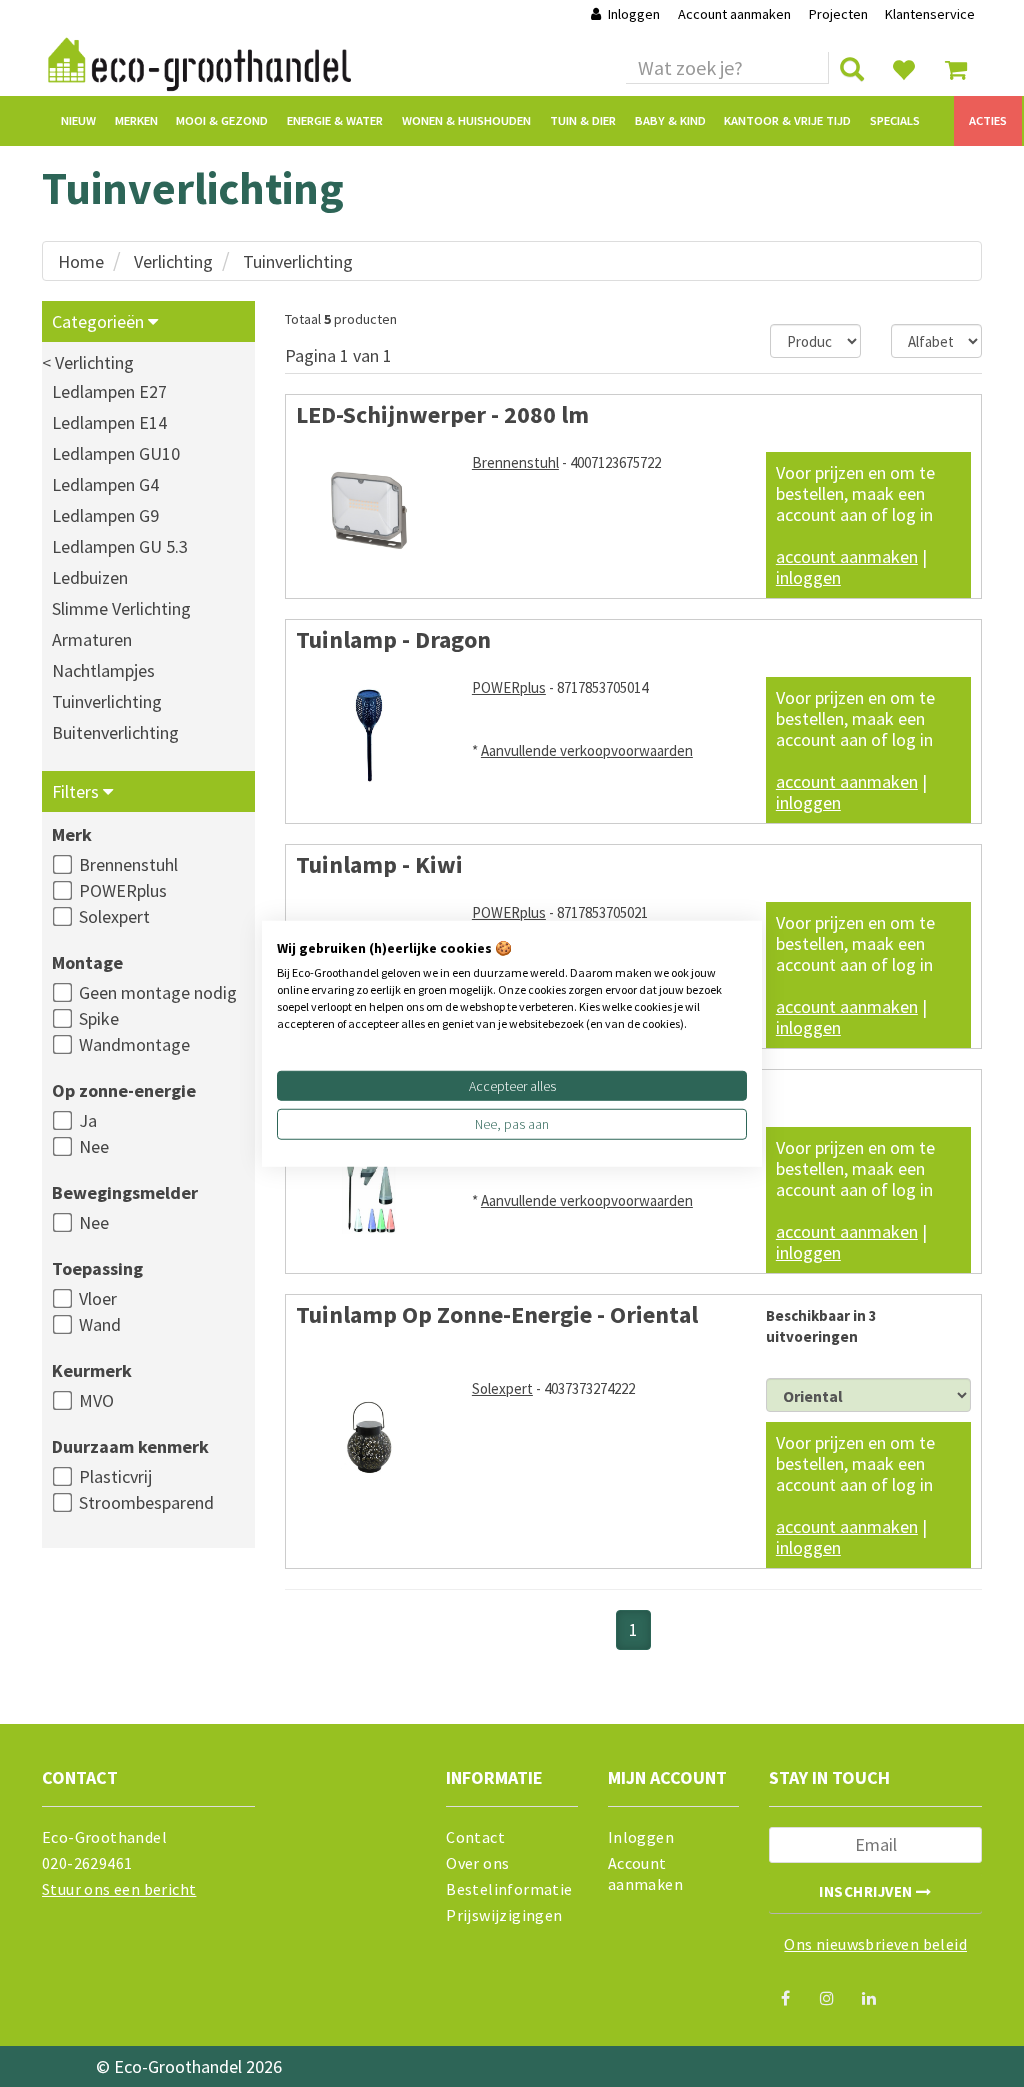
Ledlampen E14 (109, 422)
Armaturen (92, 639)
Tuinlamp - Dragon (393, 639)
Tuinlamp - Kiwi (379, 864)
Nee (94, 1146)
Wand (100, 1324)
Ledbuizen (90, 577)
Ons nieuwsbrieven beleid (875, 1944)
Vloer (98, 1298)
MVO (96, 1400)
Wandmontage (134, 1044)
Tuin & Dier (583, 120)
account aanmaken (847, 556)
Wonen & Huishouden (466, 120)
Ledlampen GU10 (116, 453)
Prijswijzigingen (504, 1915)
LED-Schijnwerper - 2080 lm (442, 414)
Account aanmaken (736, 14)
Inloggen (634, 14)
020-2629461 (87, 1863)
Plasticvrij (115, 1476)
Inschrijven (867, 1891)
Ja (88, 1120)
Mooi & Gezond (222, 120)
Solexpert (114, 916)
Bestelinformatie (509, 1889)
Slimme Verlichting (121, 608)
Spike (99, 1018)
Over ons (477, 1863)
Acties (988, 120)
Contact (475, 1837)
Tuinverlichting (298, 261)
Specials (895, 120)
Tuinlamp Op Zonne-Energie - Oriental (497, 1314)
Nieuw (78, 120)
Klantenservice (930, 14)
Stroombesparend (146, 1502)
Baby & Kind (670, 120)
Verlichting (173, 261)
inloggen (808, 577)
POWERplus (123, 890)
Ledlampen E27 (109, 391)
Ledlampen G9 (105, 515)
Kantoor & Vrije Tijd (787, 120)
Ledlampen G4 (105, 484)
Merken (136, 120)
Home (81, 261)
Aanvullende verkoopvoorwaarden (587, 750)
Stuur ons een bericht (119, 1889)
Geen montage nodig (158, 992)
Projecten (838, 14)
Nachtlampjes (103, 670)
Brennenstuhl (128, 864)
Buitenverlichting (115, 732)
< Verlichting (88, 362)
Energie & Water (335, 120)
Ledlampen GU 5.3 (120, 546)
